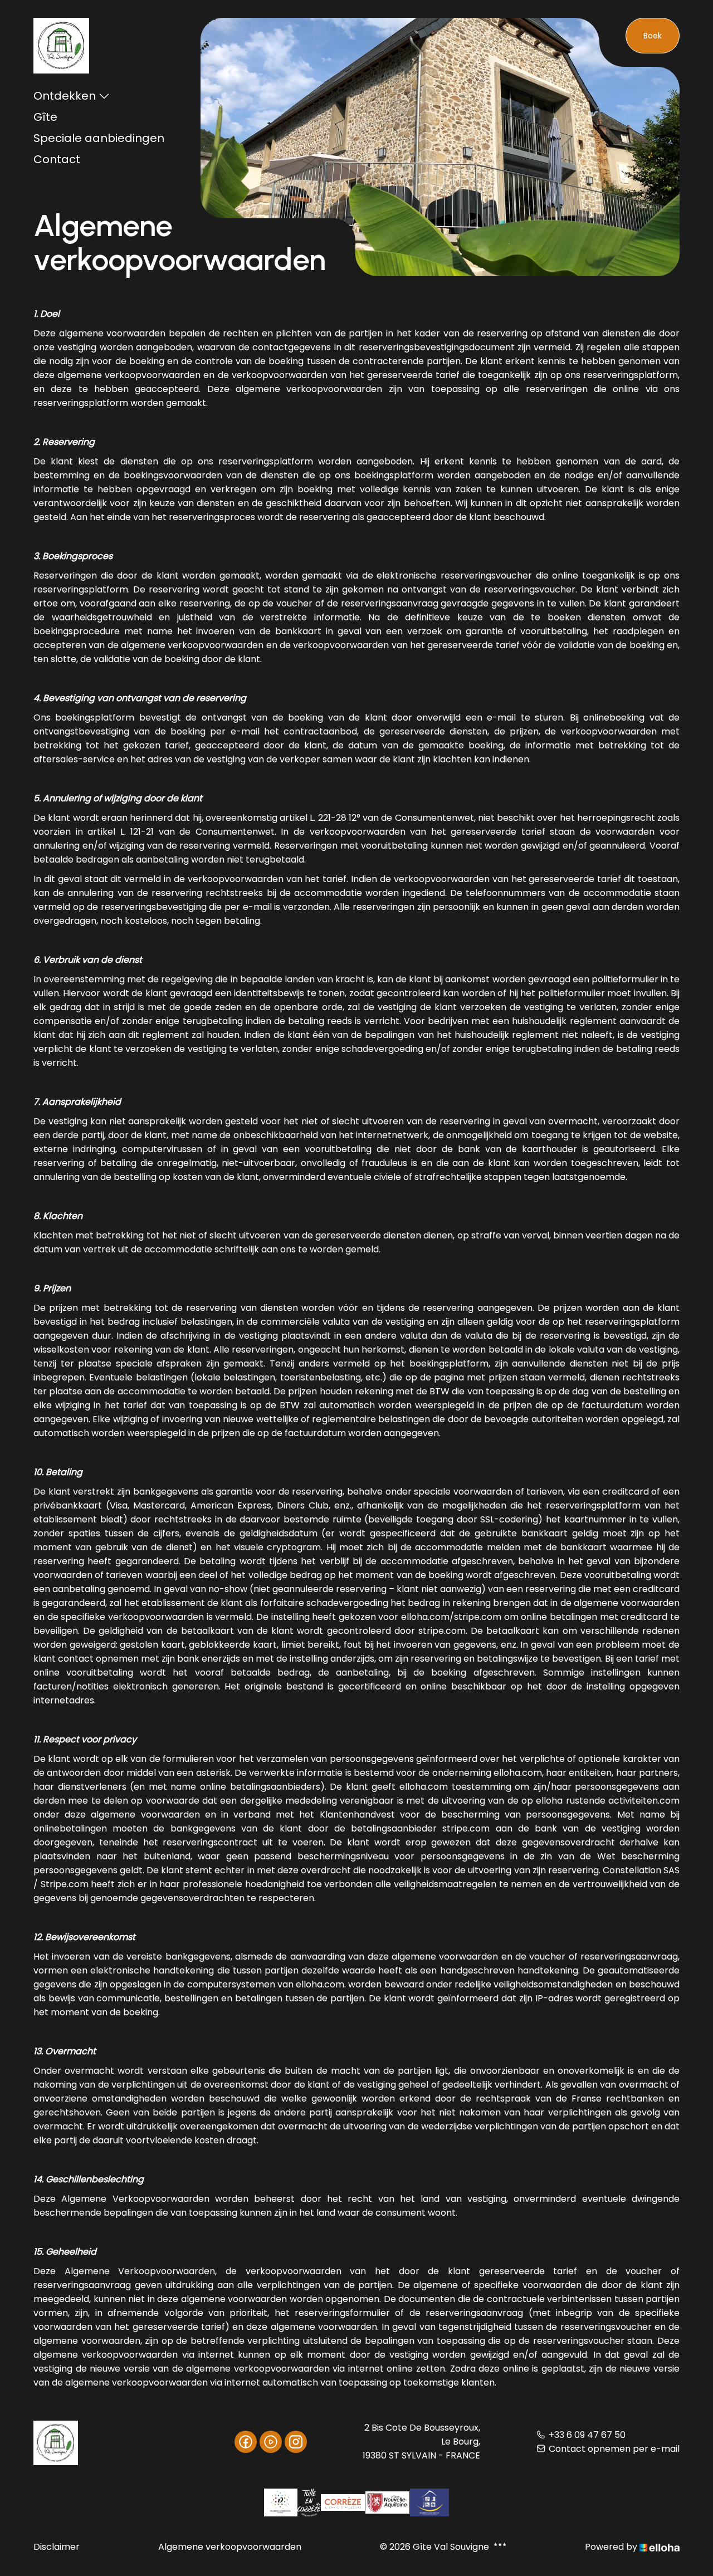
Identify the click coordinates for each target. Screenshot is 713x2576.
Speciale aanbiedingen (99, 138)
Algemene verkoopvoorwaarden (230, 2547)
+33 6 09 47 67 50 (587, 2435)
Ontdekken (65, 96)
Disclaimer (57, 2547)
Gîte (45, 117)
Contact (57, 159)
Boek (653, 36)
